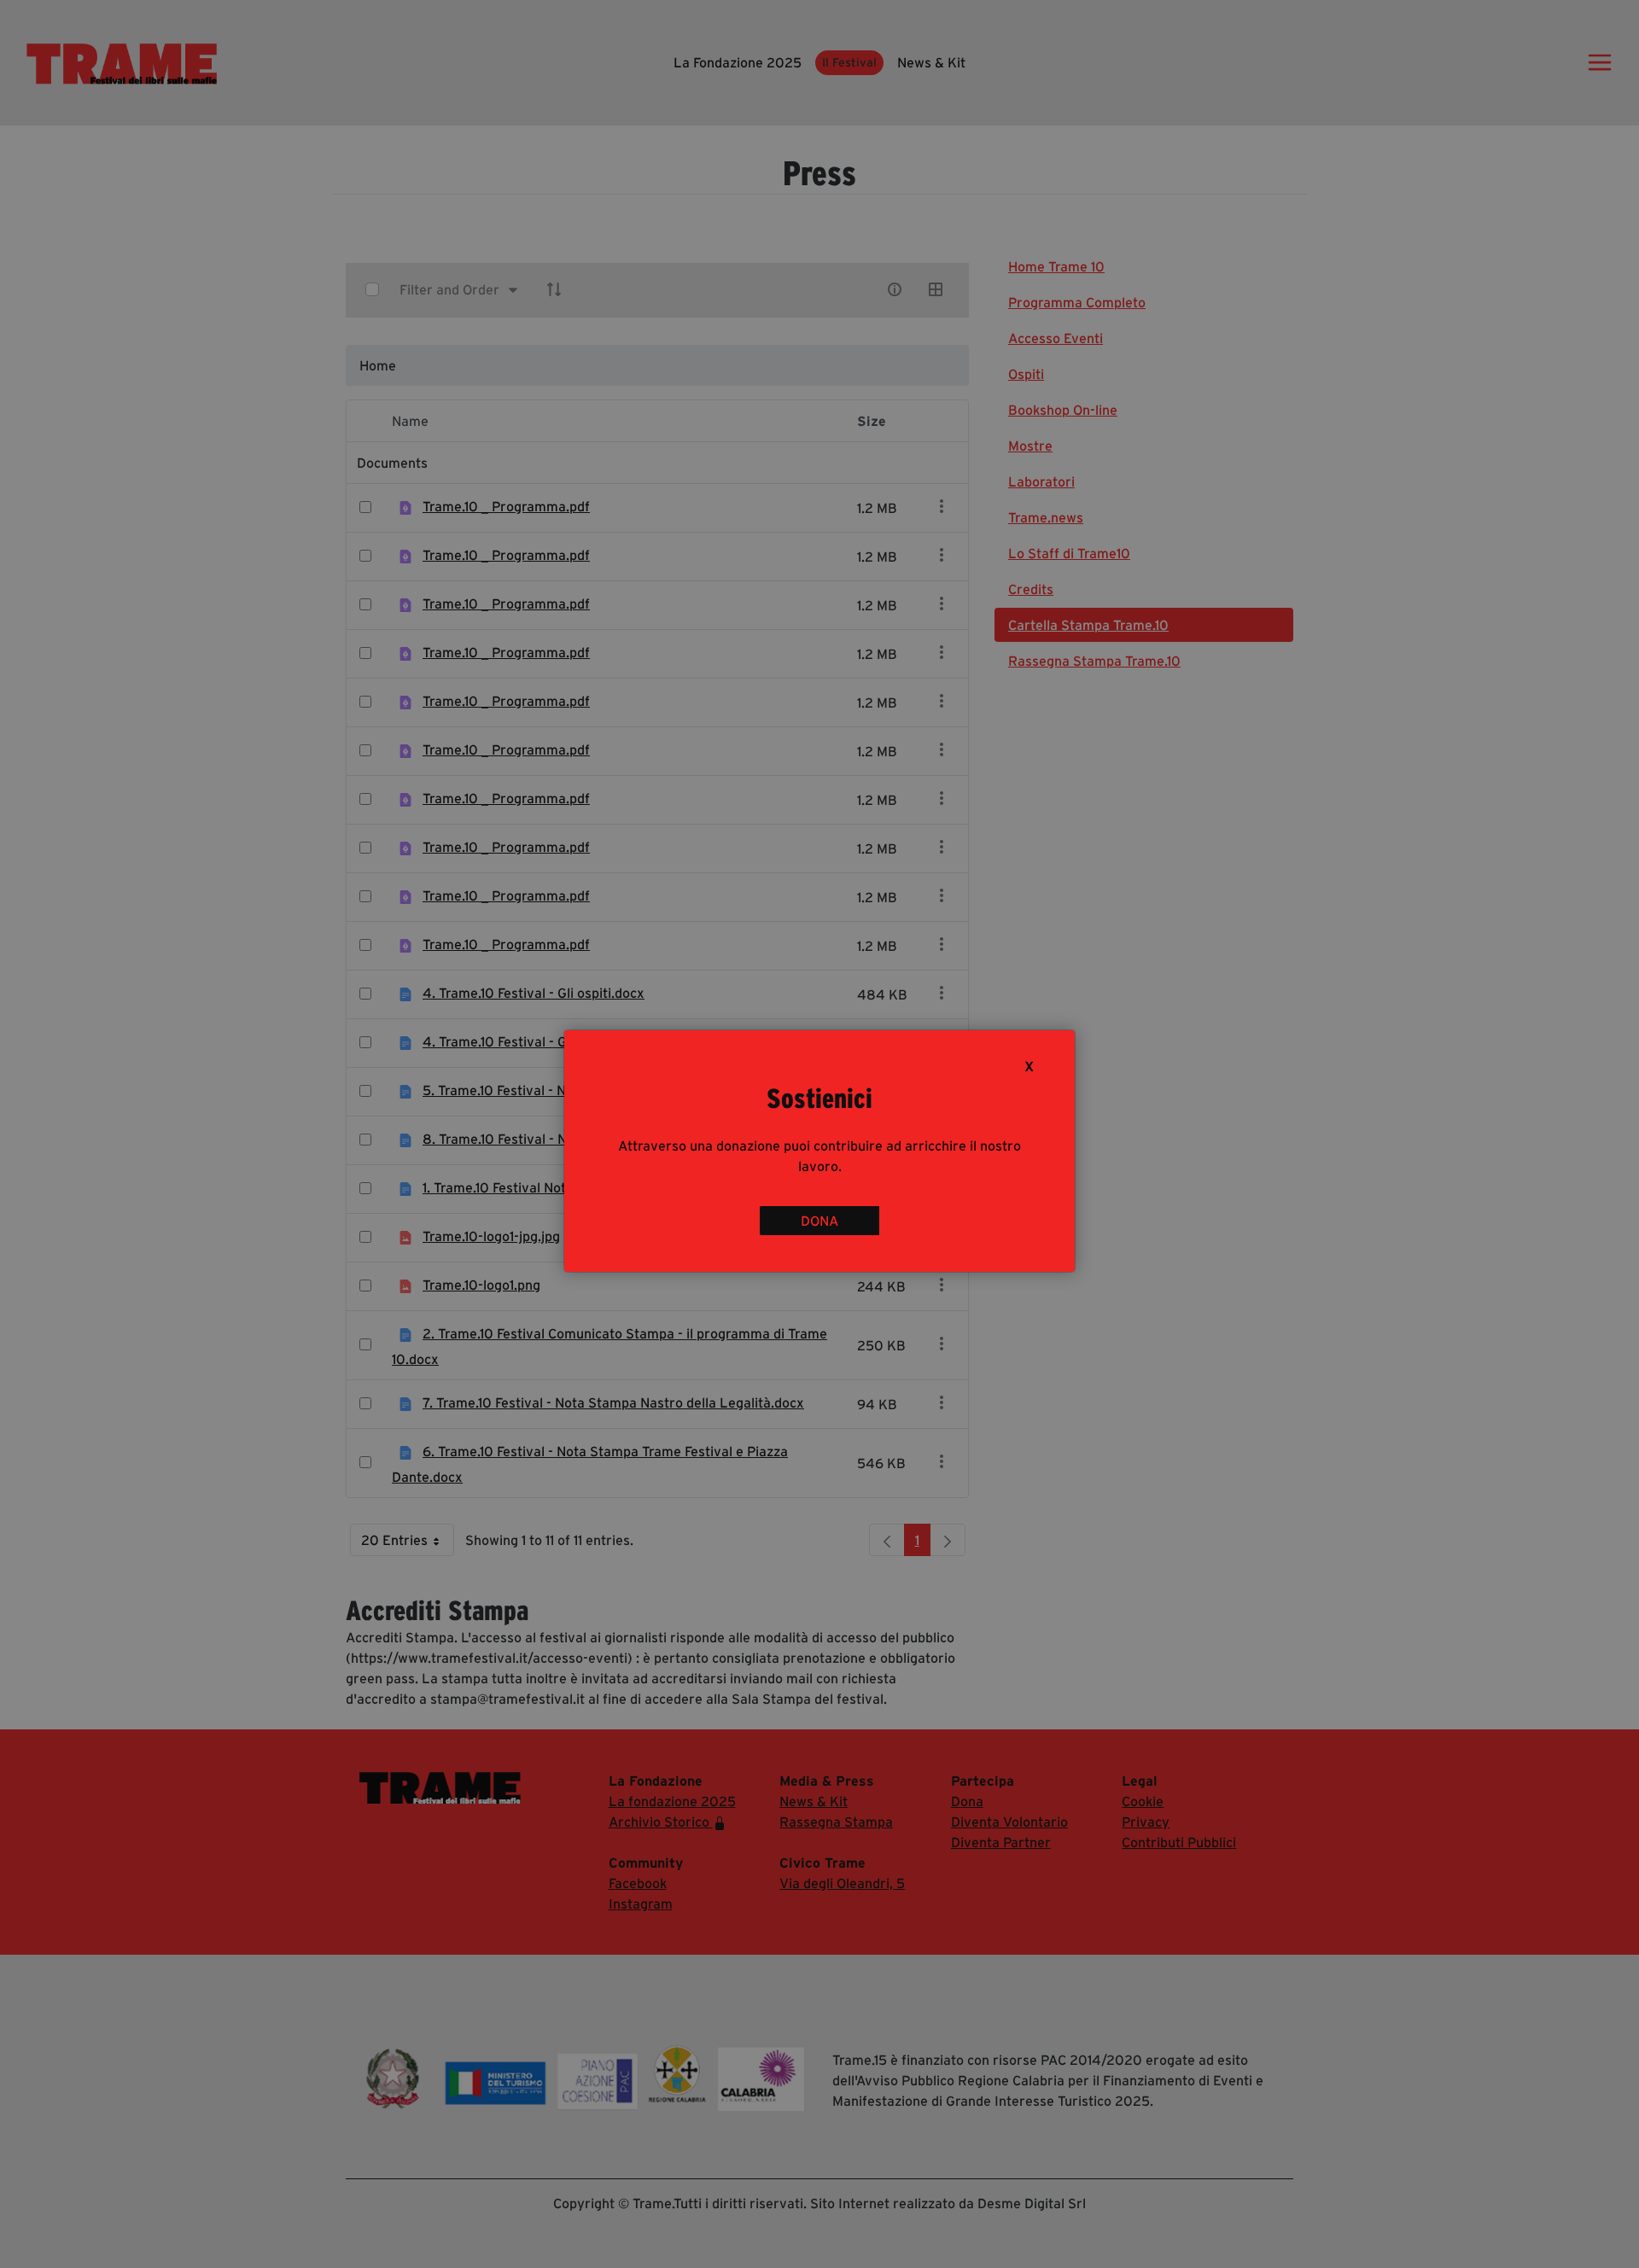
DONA (819, 1221)
